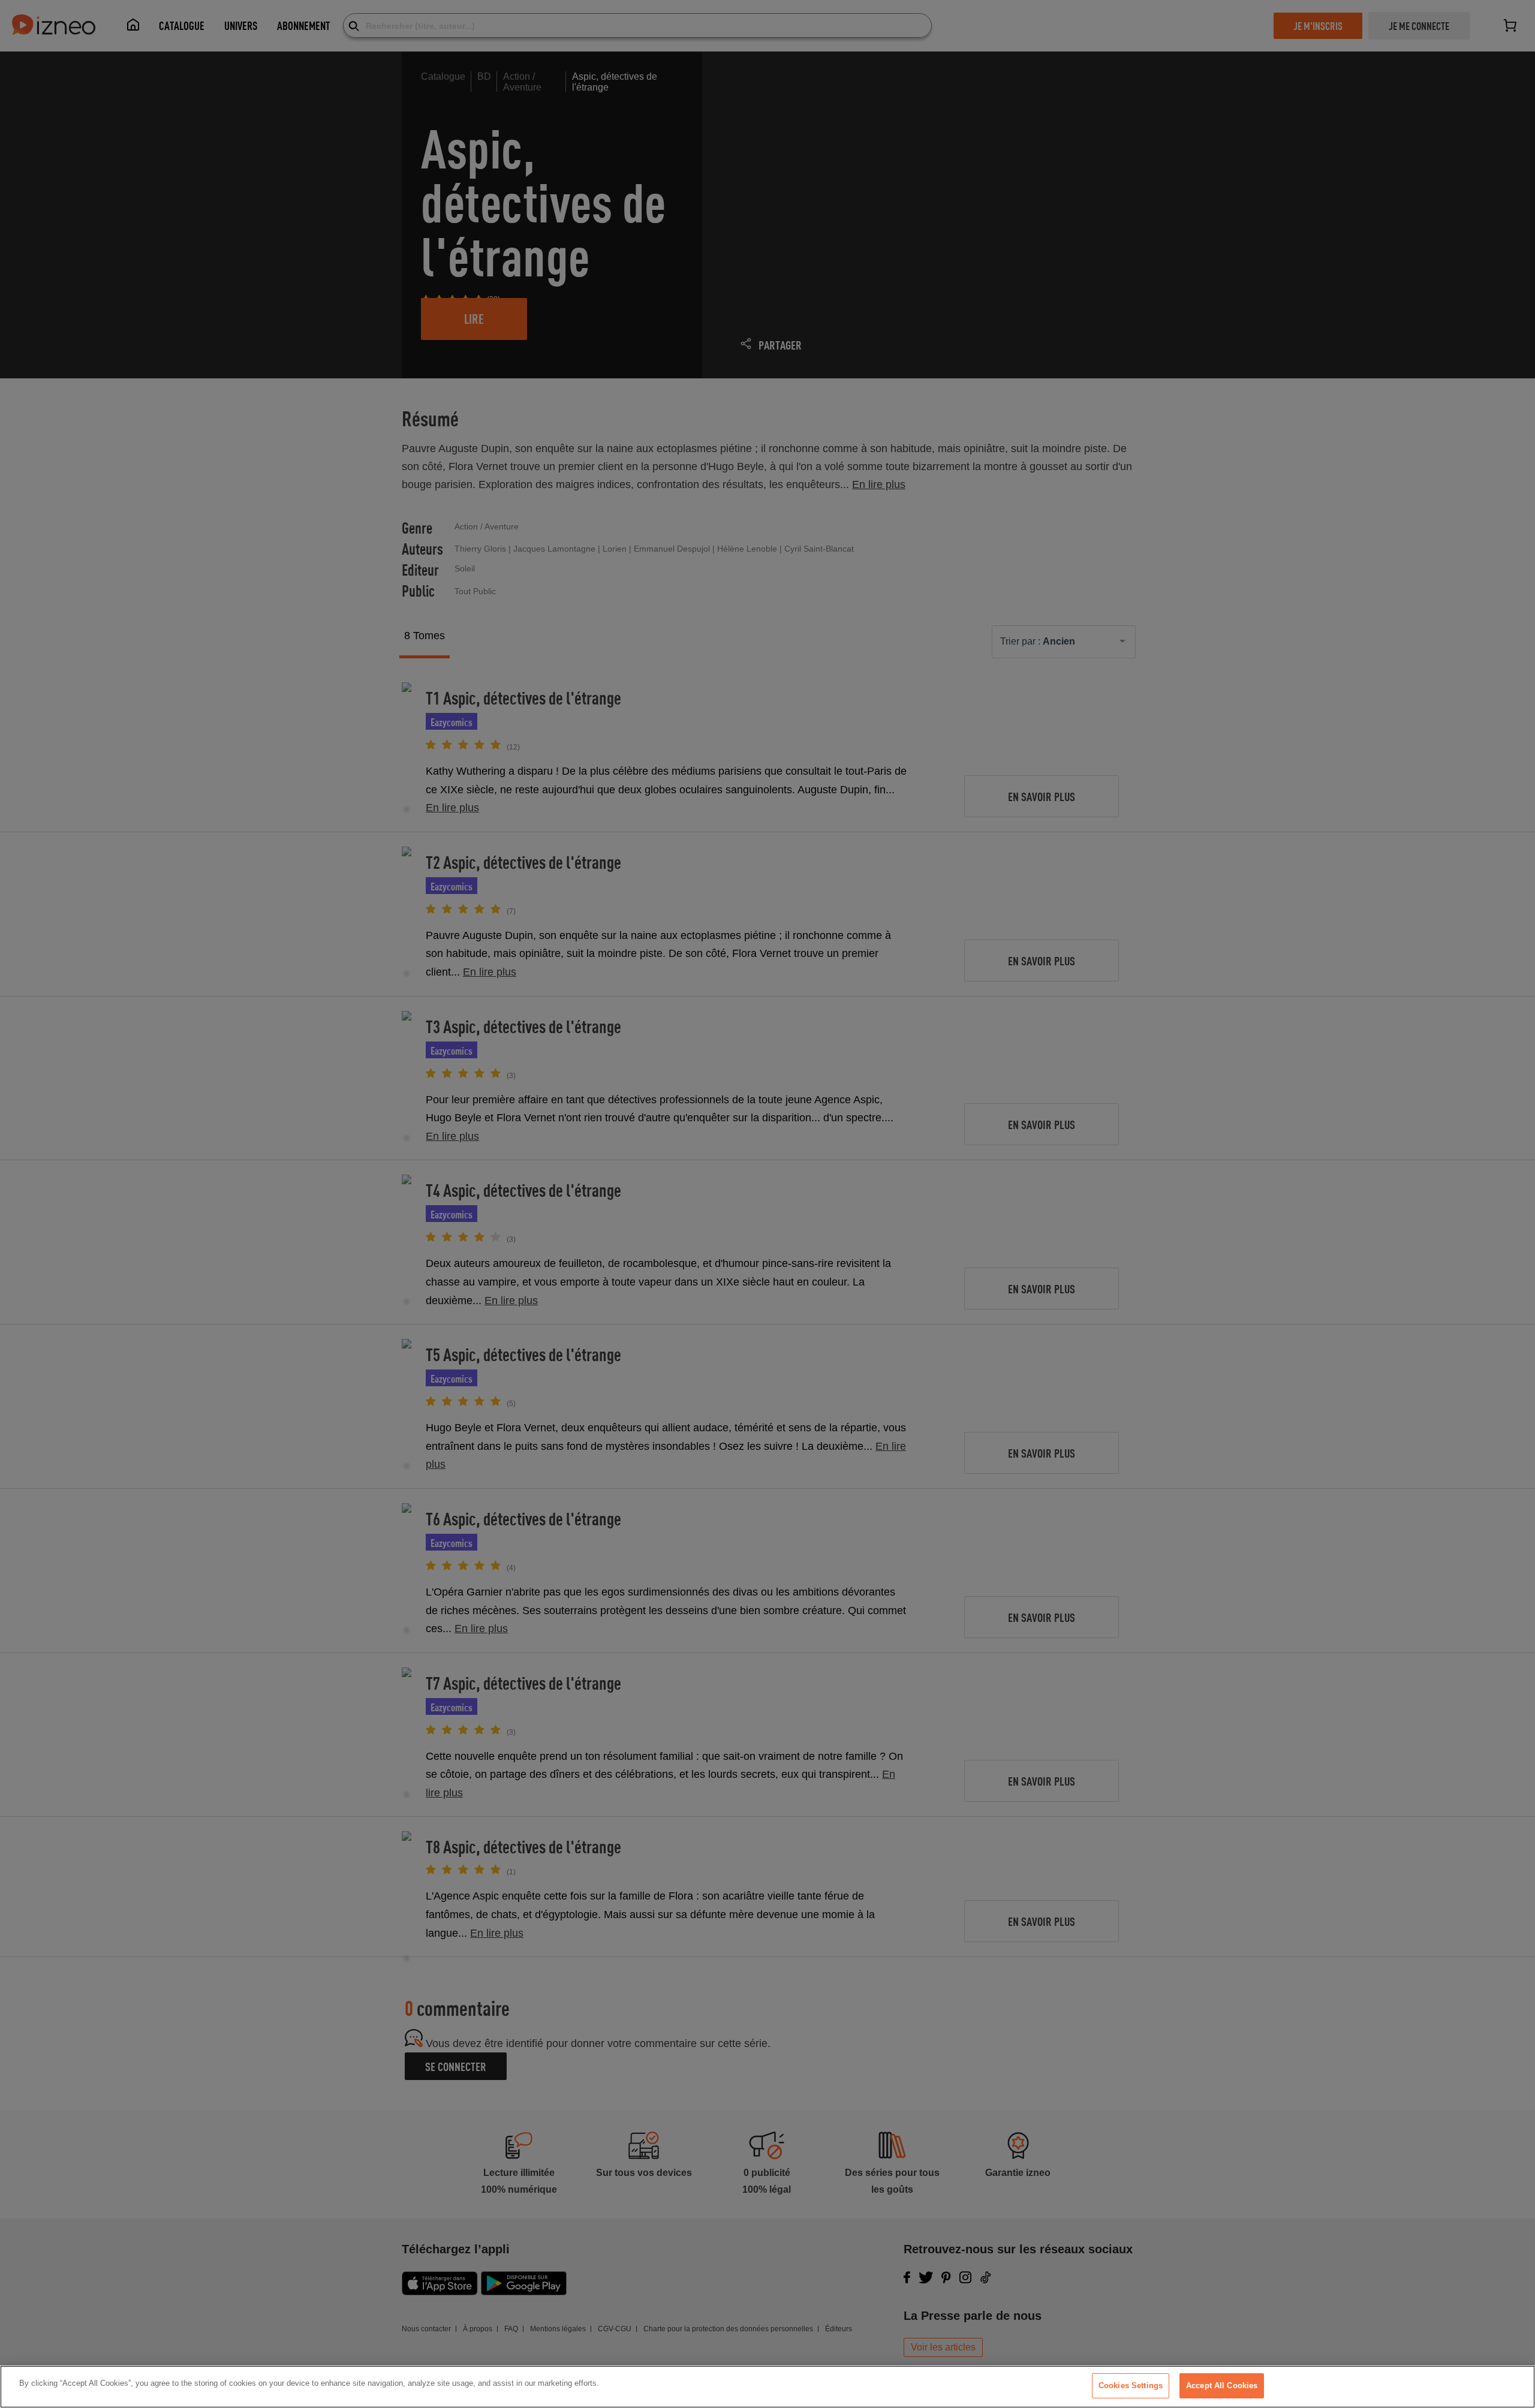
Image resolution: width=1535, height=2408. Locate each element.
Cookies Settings (1131, 2386)
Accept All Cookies (1222, 2386)
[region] (767, 2387)
